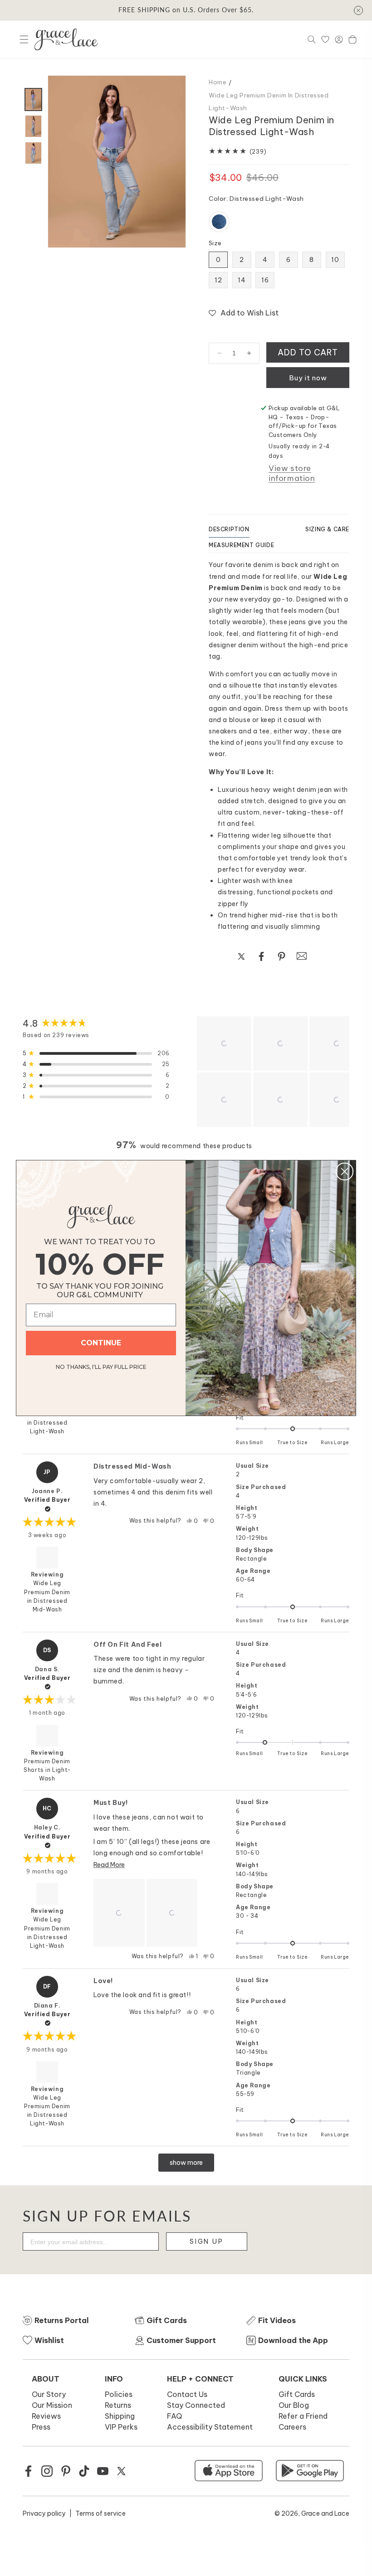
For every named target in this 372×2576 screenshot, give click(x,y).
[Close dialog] (345, 1172)
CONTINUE (101, 1343)
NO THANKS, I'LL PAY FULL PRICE (101, 1366)
